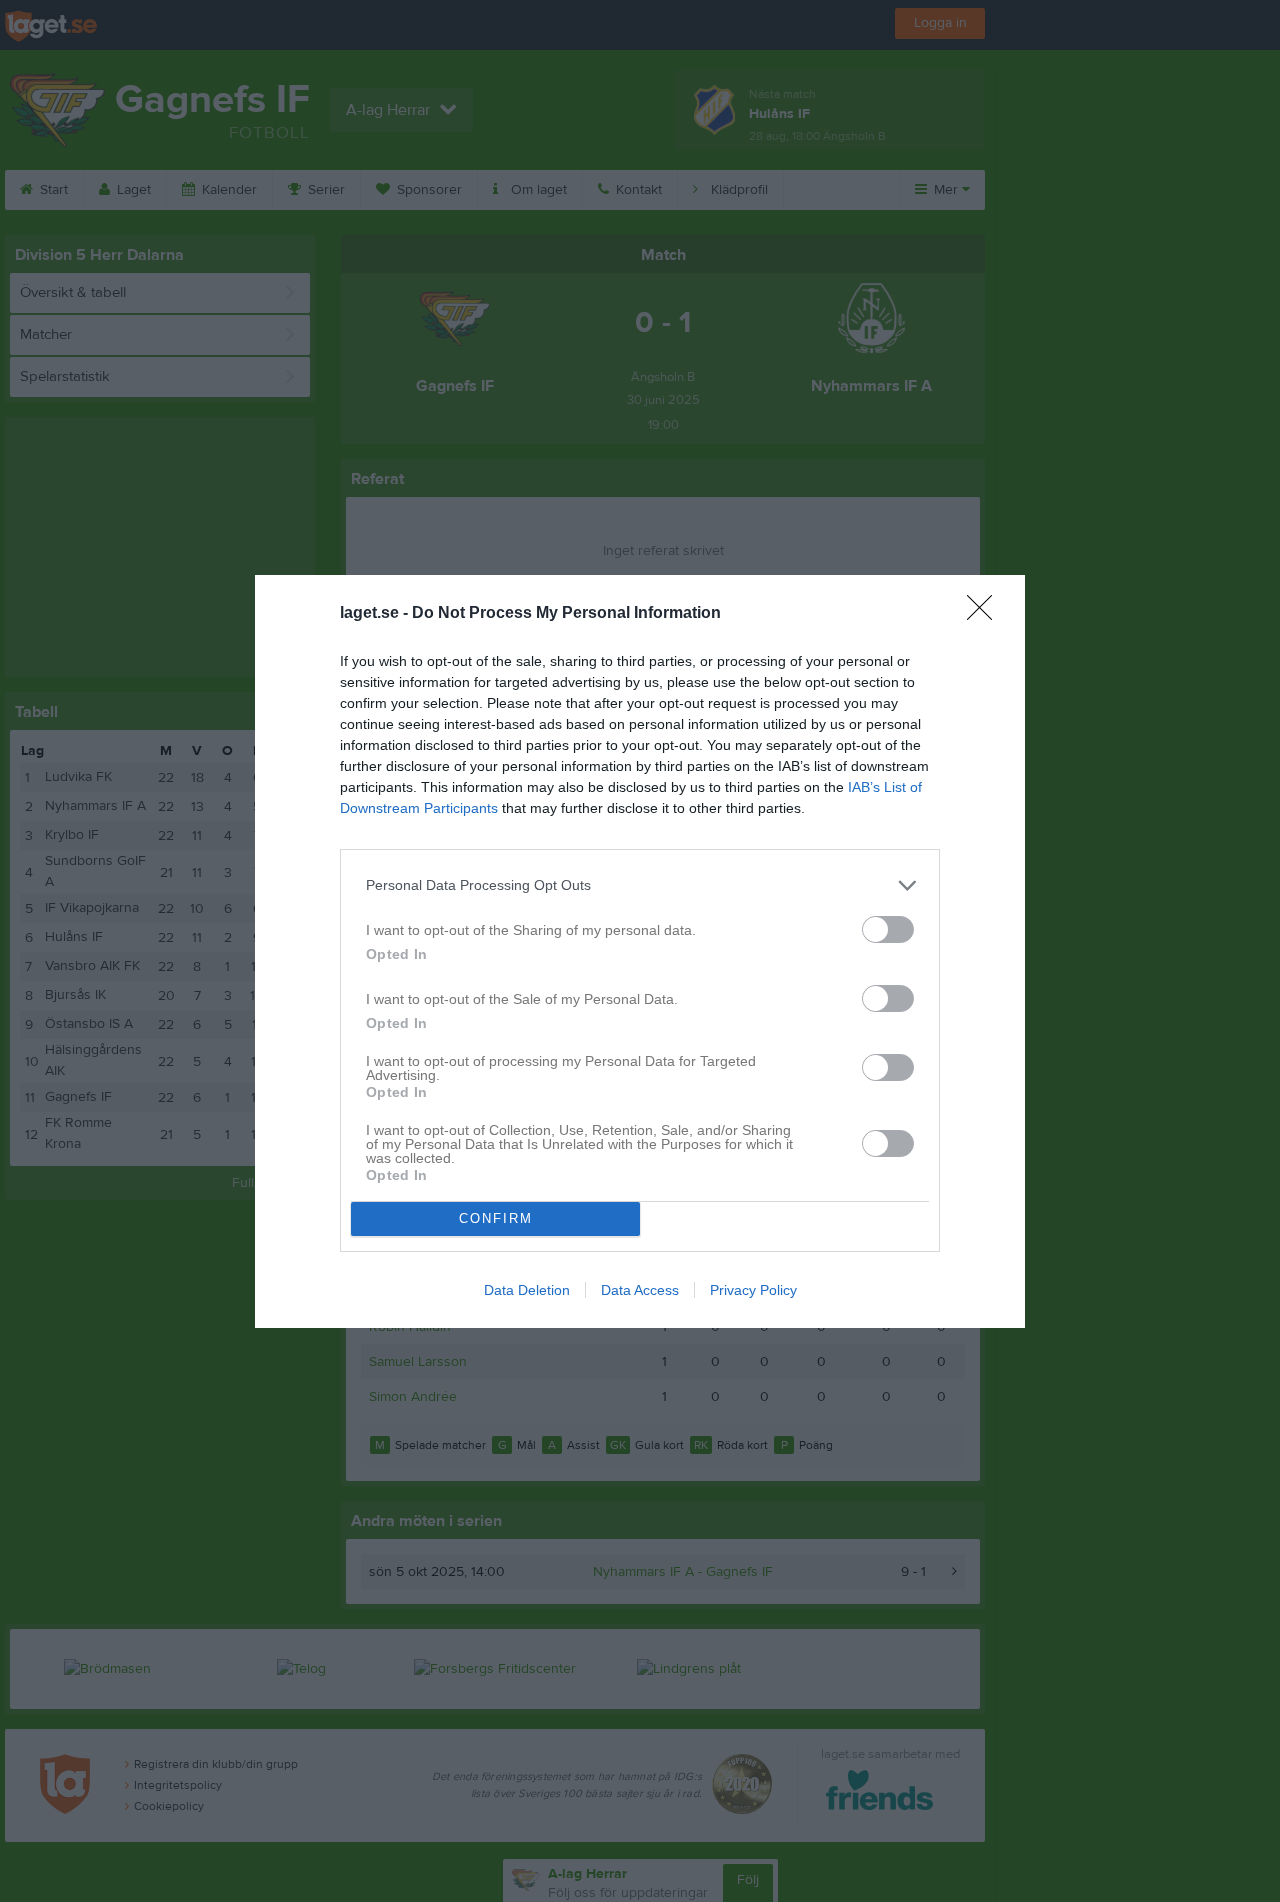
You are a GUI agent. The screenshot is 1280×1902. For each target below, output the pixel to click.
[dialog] (640, 951)
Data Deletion (527, 1290)
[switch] (888, 929)
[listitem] (640, 885)
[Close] (986, 614)
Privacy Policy (753, 1290)
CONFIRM (496, 1218)
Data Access (640, 1290)
